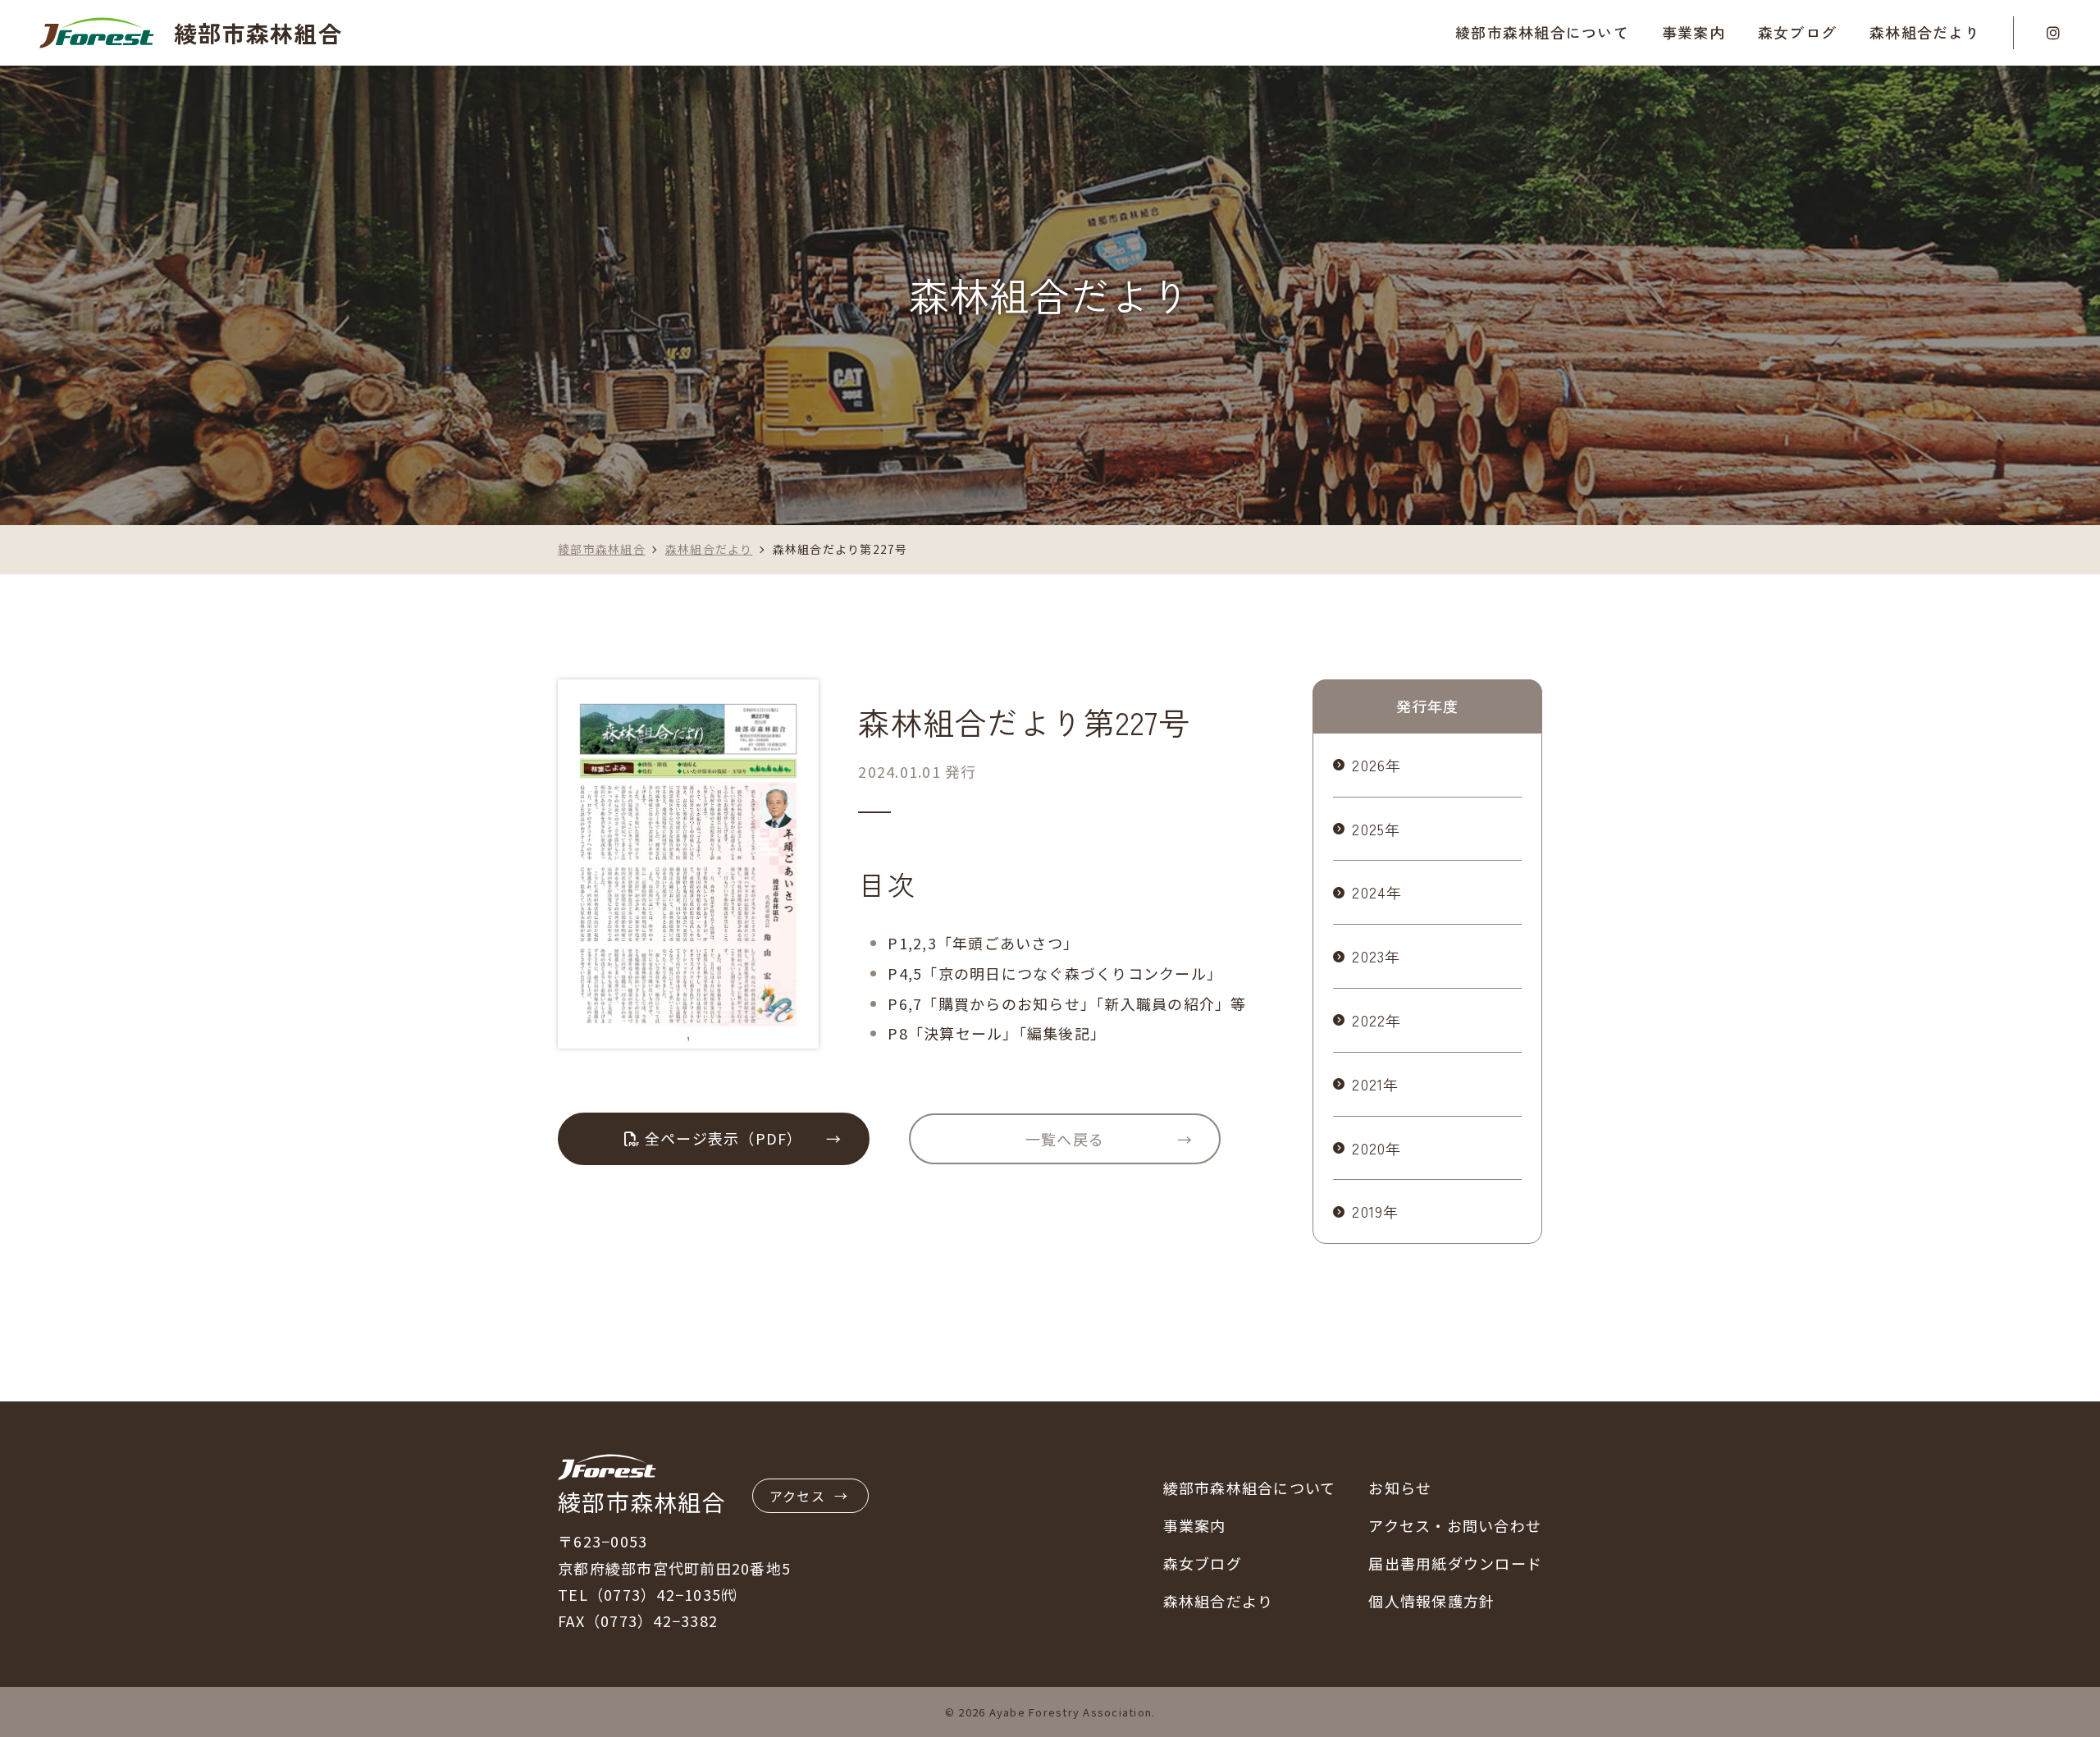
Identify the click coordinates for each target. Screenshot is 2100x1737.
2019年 (1375, 1211)
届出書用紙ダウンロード (1455, 1563)
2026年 (1376, 765)
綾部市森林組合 (258, 32)
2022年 (1376, 1020)
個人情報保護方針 (1431, 1601)
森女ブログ (1797, 32)
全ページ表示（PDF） (722, 1138)
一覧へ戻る (1065, 1139)
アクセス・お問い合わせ (1455, 1525)
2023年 (1376, 956)
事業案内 (1195, 1525)
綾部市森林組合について (1250, 1488)
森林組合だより (1925, 32)
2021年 (1375, 1084)
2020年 (1376, 1148)
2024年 (1377, 892)
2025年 (1376, 829)
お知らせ (1400, 1488)
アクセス (797, 1496)
